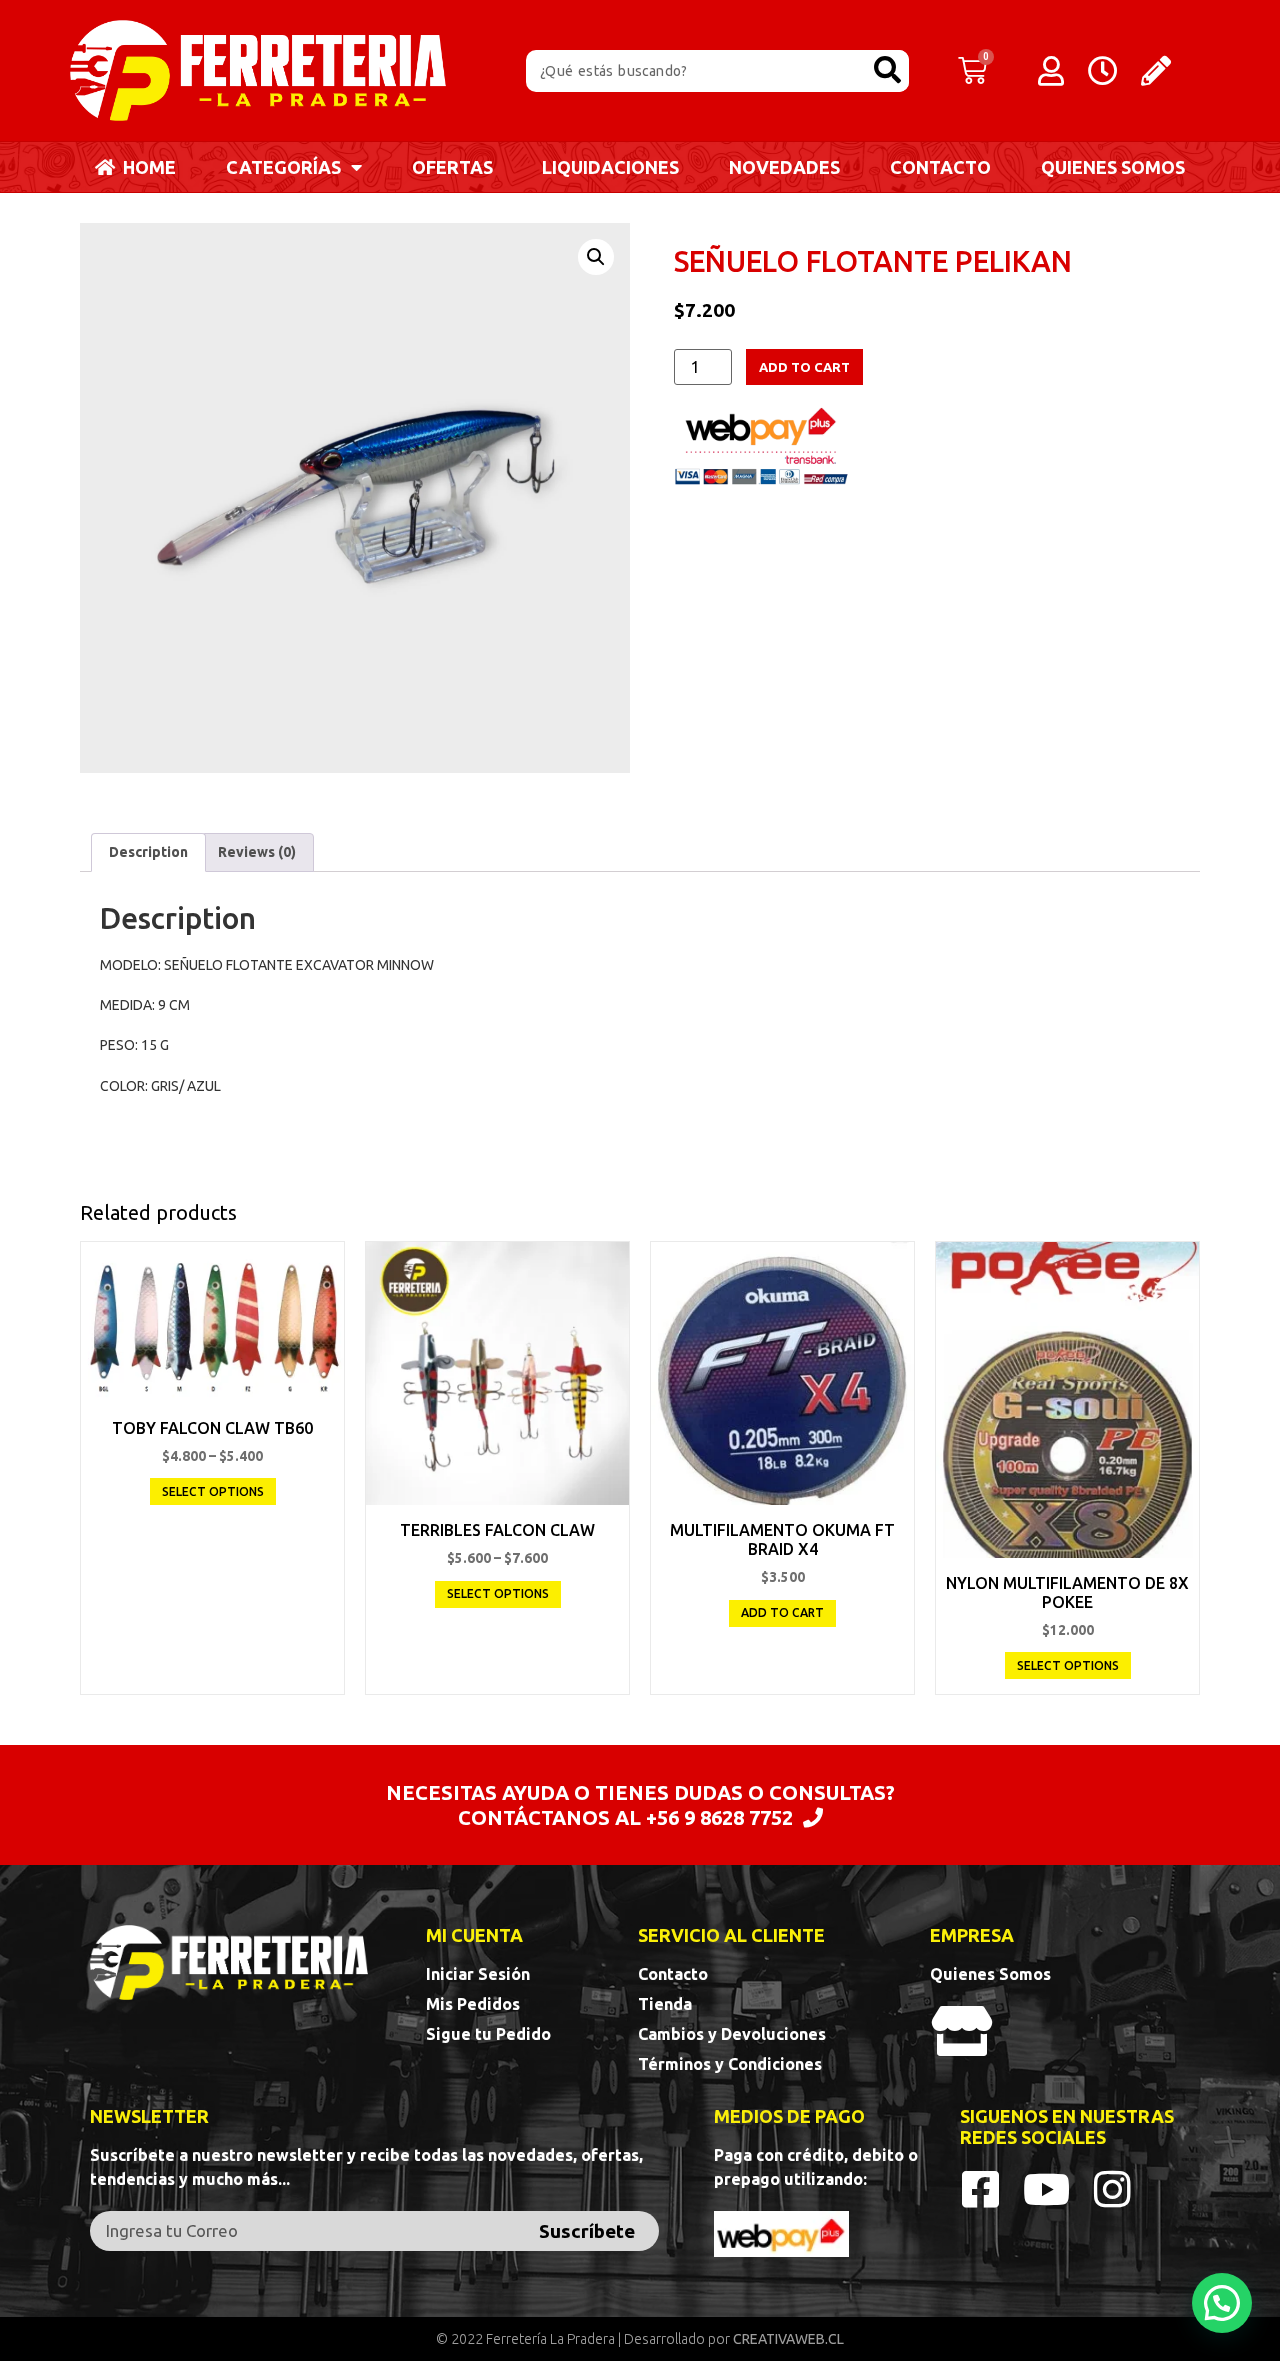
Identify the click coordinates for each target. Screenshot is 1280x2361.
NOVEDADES (784, 167)
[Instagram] (1113, 2189)
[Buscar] (888, 71)
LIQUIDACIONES (610, 167)
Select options (213, 1491)
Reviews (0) (257, 852)
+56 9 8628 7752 (719, 1817)
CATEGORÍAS (283, 167)
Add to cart (804, 367)
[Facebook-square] (981, 2189)
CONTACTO (940, 167)
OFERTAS (452, 167)
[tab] (148, 852)
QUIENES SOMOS (1113, 167)
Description (148, 852)
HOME (145, 167)
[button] (1222, 2303)
